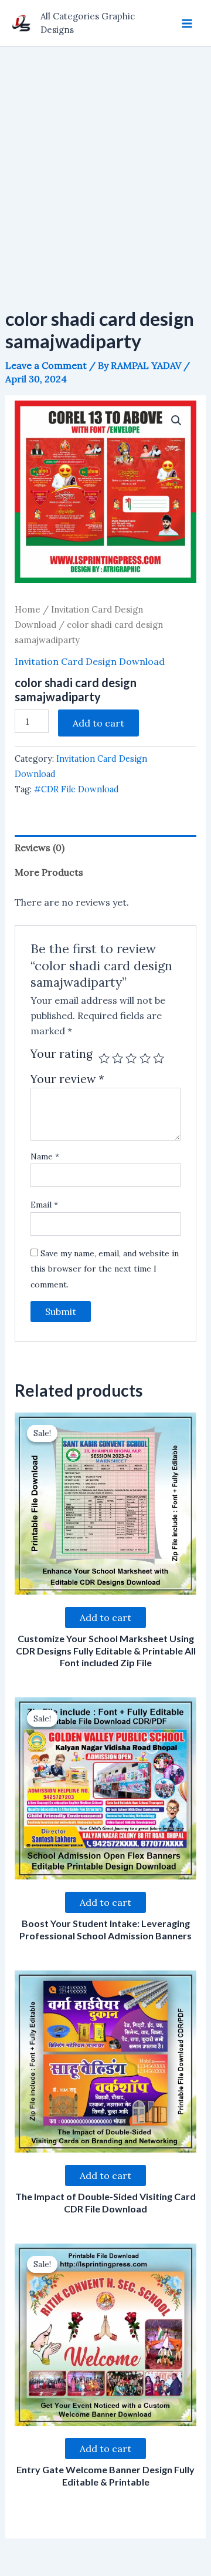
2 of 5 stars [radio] (118, 1058)
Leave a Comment (46, 365)
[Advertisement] (105, 159)
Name (45, 1156)
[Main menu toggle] (187, 23)
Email (44, 1205)
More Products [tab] (49, 872)
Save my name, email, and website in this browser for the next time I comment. (105, 1269)
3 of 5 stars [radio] (131, 1058)
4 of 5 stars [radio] (145, 1058)
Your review (67, 1079)
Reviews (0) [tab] (40, 848)
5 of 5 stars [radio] (159, 1058)
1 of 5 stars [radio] (104, 1058)
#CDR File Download (76, 789)
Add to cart (98, 723)
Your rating (62, 1054)
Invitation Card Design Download (90, 661)
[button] (176, 421)
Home (28, 609)
